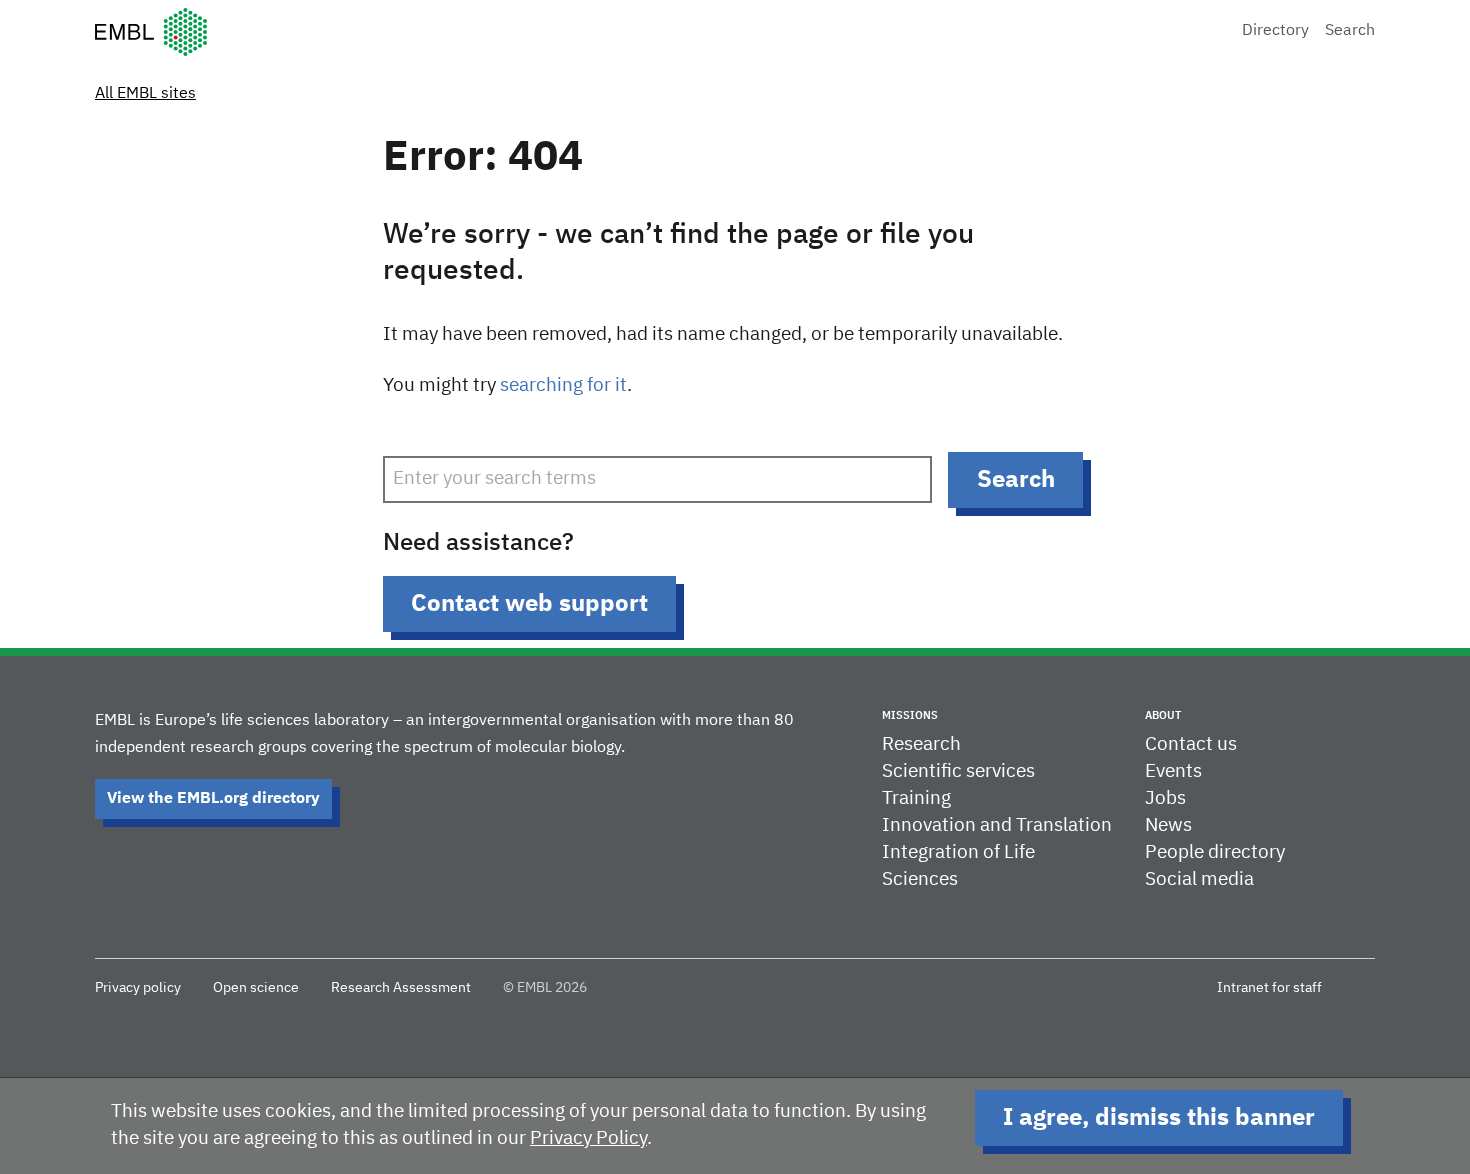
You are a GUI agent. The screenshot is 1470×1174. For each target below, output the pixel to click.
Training (916, 798)
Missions (910, 715)
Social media (1199, 879)
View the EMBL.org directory (213, 799)
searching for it (563, 385)
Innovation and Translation (997, 825)
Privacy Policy (588, 1138)
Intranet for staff (1269, 988)
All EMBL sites (145, 94)
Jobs (1165, 798)
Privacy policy (138, 988)
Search (1350, 31)
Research (921, 744)
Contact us (1191, 744)
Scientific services (958, 771)
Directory (1275, 31)
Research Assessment (401, 988)
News (1168, 825)
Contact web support (529, 604)
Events (1173, 771)
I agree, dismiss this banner (1159, 1118)
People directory (1215, 852)
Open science (256, 988)
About (1163, 715)
